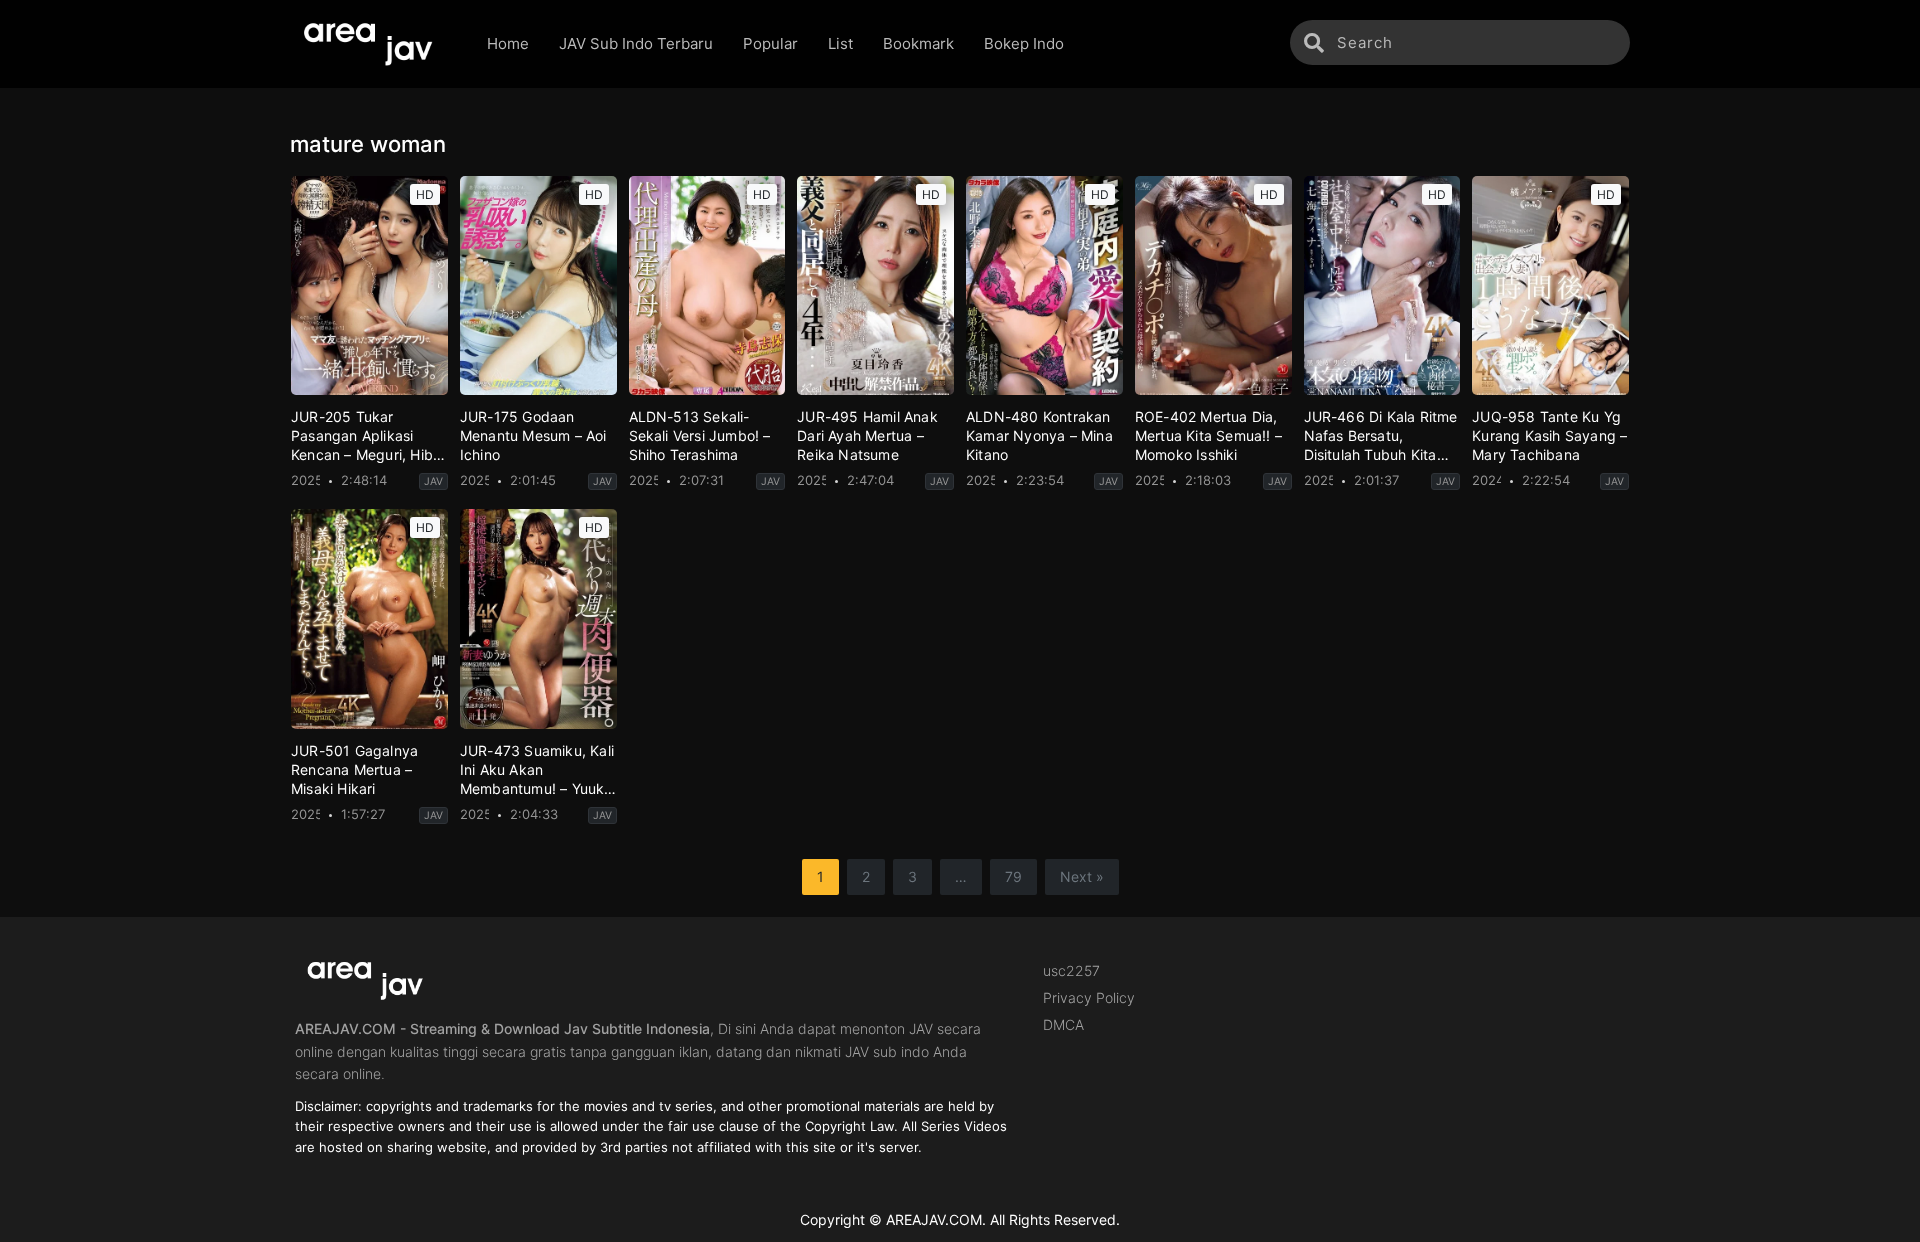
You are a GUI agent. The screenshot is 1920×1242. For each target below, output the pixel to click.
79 (1013, 876)
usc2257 (1071, 970)
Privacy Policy (1089, 997)
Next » (1082, 876)
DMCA (1063, 1024)
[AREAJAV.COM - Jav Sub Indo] (373, 44)
